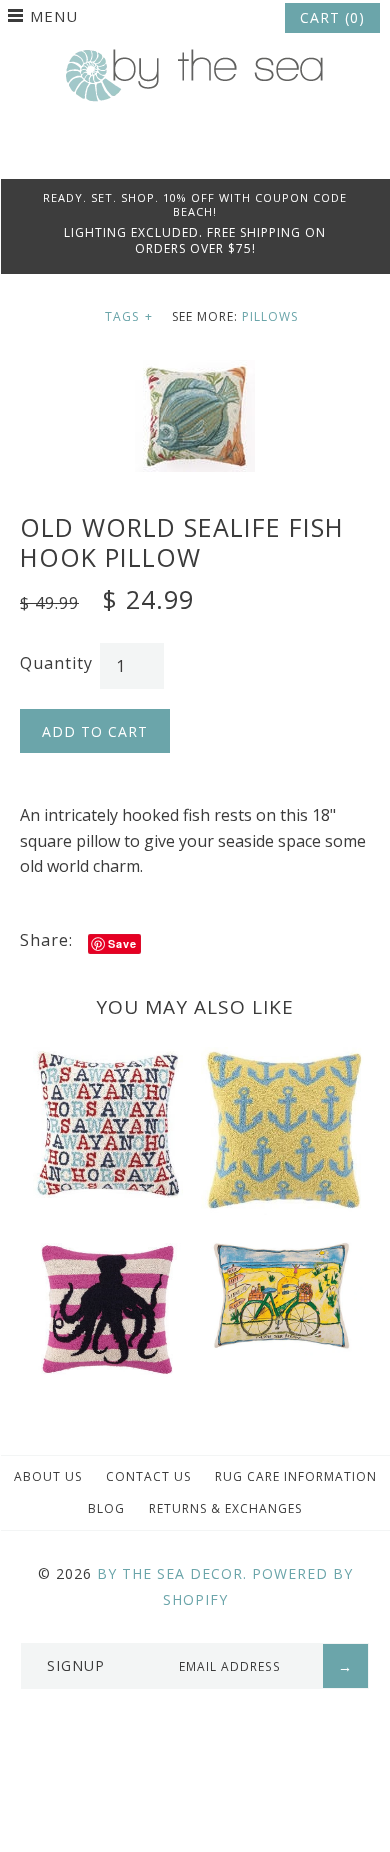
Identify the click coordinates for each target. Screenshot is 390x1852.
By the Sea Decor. (172, 1573)
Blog (106, 1508)
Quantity (56, 663)
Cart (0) (332, 17)
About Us (48, 1476)
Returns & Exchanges (225, 1508)
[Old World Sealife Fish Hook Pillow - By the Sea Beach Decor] (195, 372)
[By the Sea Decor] (195, 60)
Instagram (222, 154)
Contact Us (148, 1476)
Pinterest (195, 154)
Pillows (270, 316)
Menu (54, 16)
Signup (76, 1665)
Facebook (168, 154)
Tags (129, 316)
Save (122, 943)
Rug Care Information (296, 1476)
